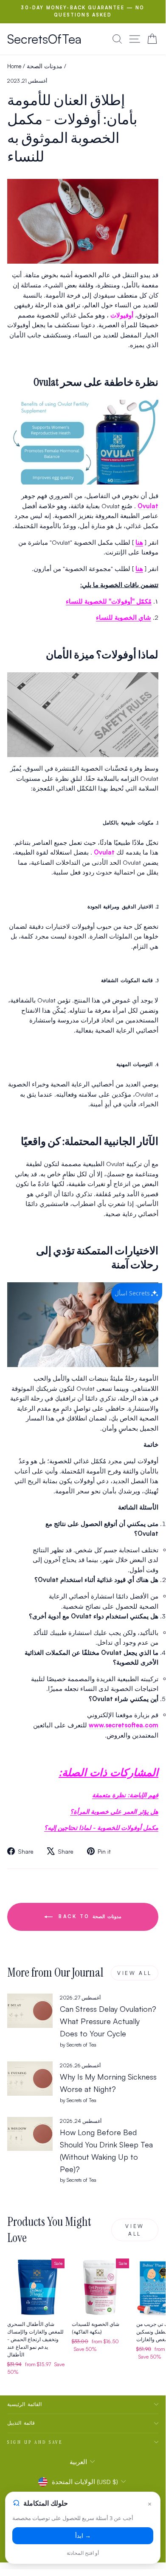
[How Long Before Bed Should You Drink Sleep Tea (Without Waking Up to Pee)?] (30, 2134)
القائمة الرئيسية (24, 2404)
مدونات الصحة (45, 66)
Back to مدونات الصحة (89, 1916)
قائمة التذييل (21, 2423)
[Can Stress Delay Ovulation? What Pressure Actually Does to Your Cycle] (30, 2011)
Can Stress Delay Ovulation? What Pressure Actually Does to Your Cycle (108, 2021)
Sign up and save (35, 2442)
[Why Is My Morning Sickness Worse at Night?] (30, 2078)
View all (135, 1973)
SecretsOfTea (44, 39)
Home (14, 66)
